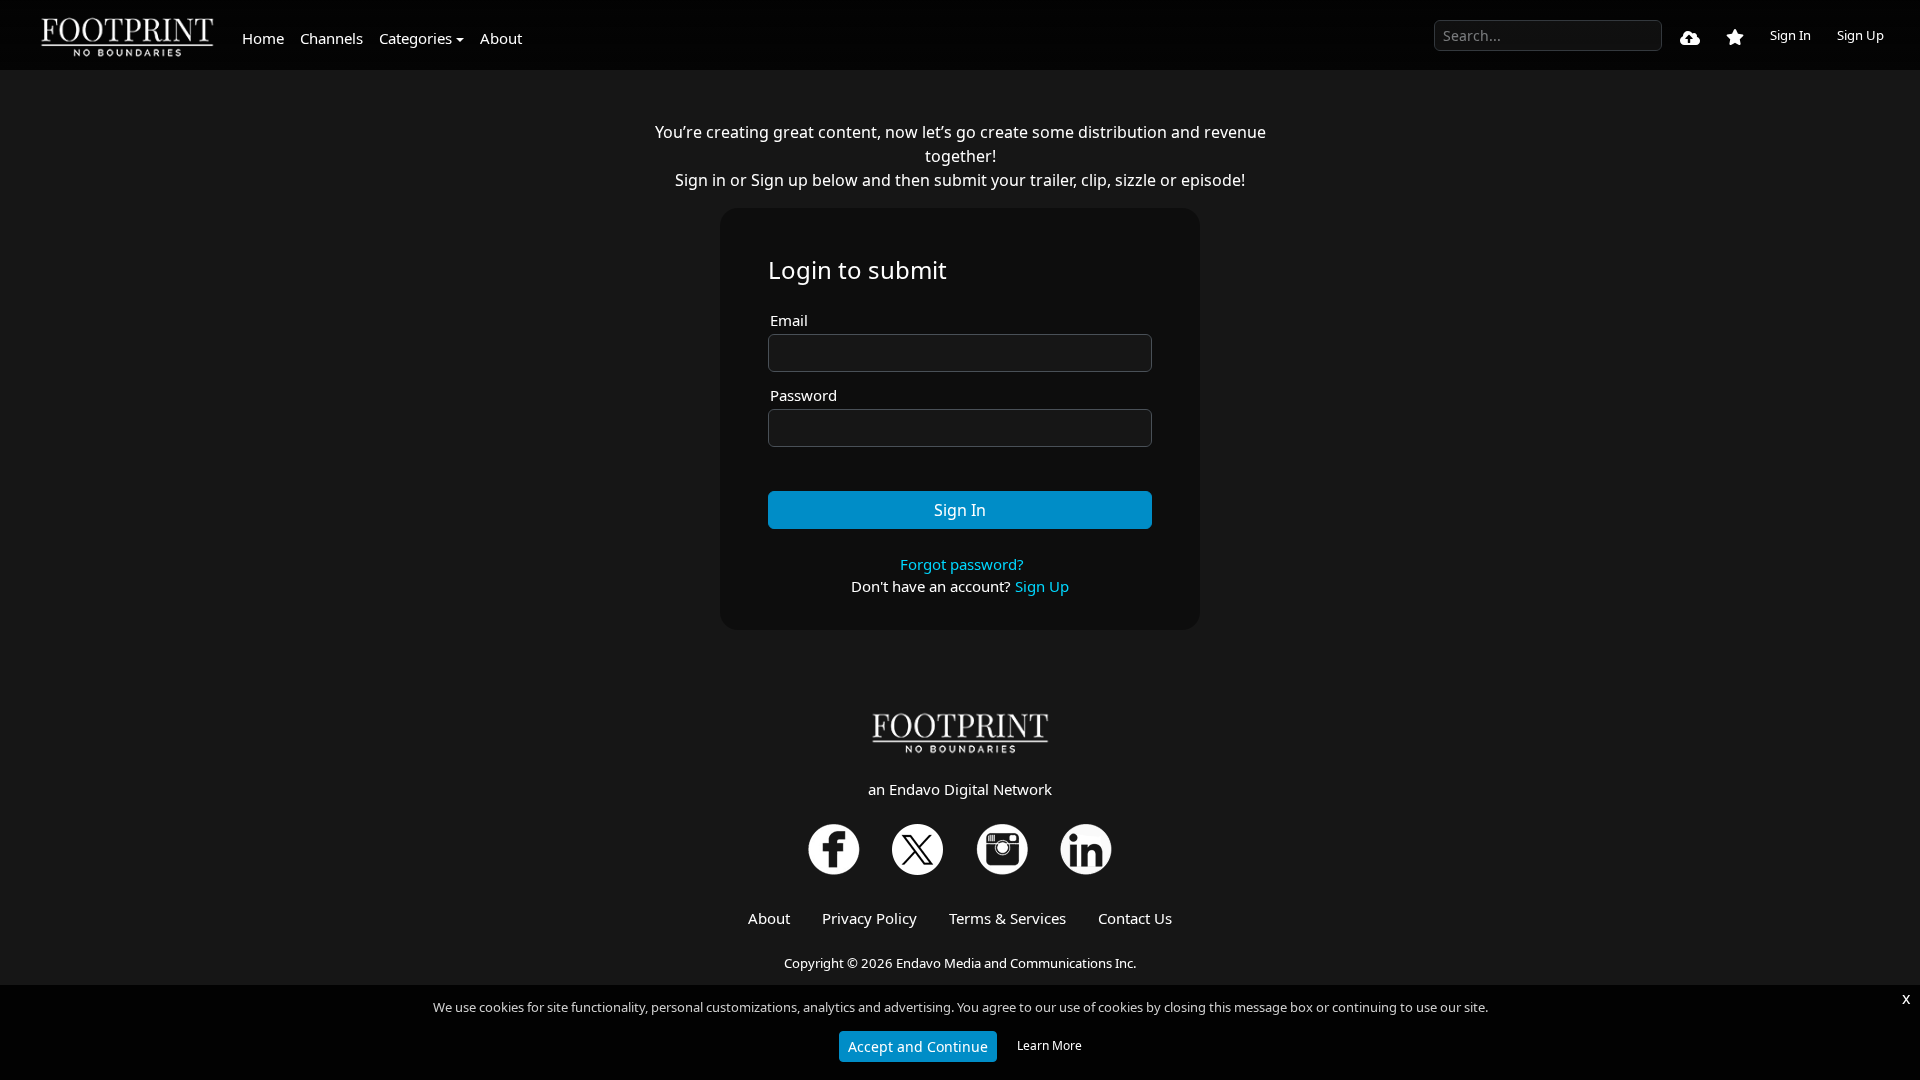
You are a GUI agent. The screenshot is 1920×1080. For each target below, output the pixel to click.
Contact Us (1135, 918)
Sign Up (1860, 35)
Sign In (1790, 35)
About (501, 38)
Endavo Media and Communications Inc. (1016, 963)
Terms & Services (1007, 918)
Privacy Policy (869, 918)
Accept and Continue (918, 1046)
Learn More (1049, 1045)
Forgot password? (962, 564)
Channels (331, 38)
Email (789, 320)
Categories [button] (415, 38)
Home (263, 38)
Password (803, 395)
